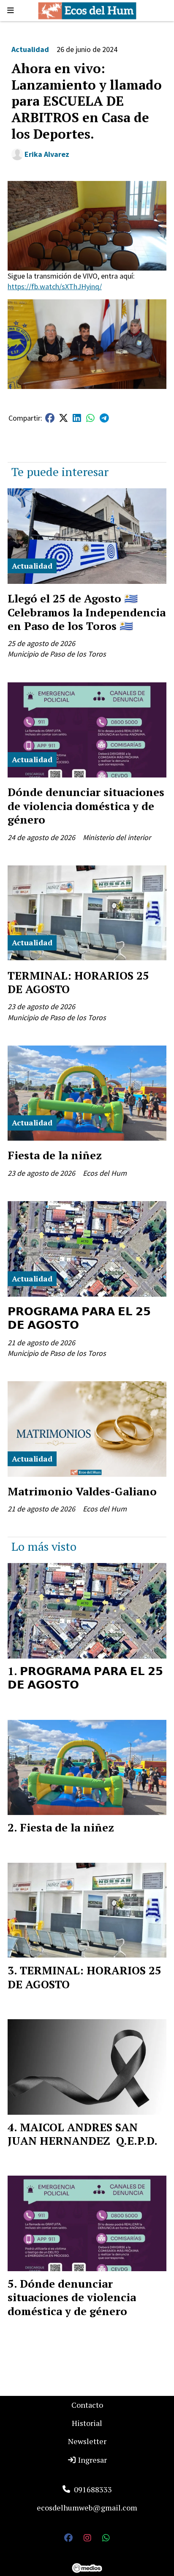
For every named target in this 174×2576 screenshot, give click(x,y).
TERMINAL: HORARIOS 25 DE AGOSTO (78, 982)
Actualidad (30, 49)
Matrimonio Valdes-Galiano (82, 1491)
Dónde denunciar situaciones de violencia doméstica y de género (86, 806)
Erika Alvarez (47, 154)
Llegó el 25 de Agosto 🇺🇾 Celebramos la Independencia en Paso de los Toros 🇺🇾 (87, 612)
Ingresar (92, 2460)
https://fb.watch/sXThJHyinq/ (55, 286)
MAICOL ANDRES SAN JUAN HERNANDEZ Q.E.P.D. (83, 2134)
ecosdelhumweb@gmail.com (87, 2508)
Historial (87, 2423)
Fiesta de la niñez (55, 1155)
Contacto (87, 2405)
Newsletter (87, 2441)
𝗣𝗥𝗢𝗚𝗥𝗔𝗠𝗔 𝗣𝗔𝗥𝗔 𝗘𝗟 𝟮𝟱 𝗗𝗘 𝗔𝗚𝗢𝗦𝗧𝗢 (79, 1318)
